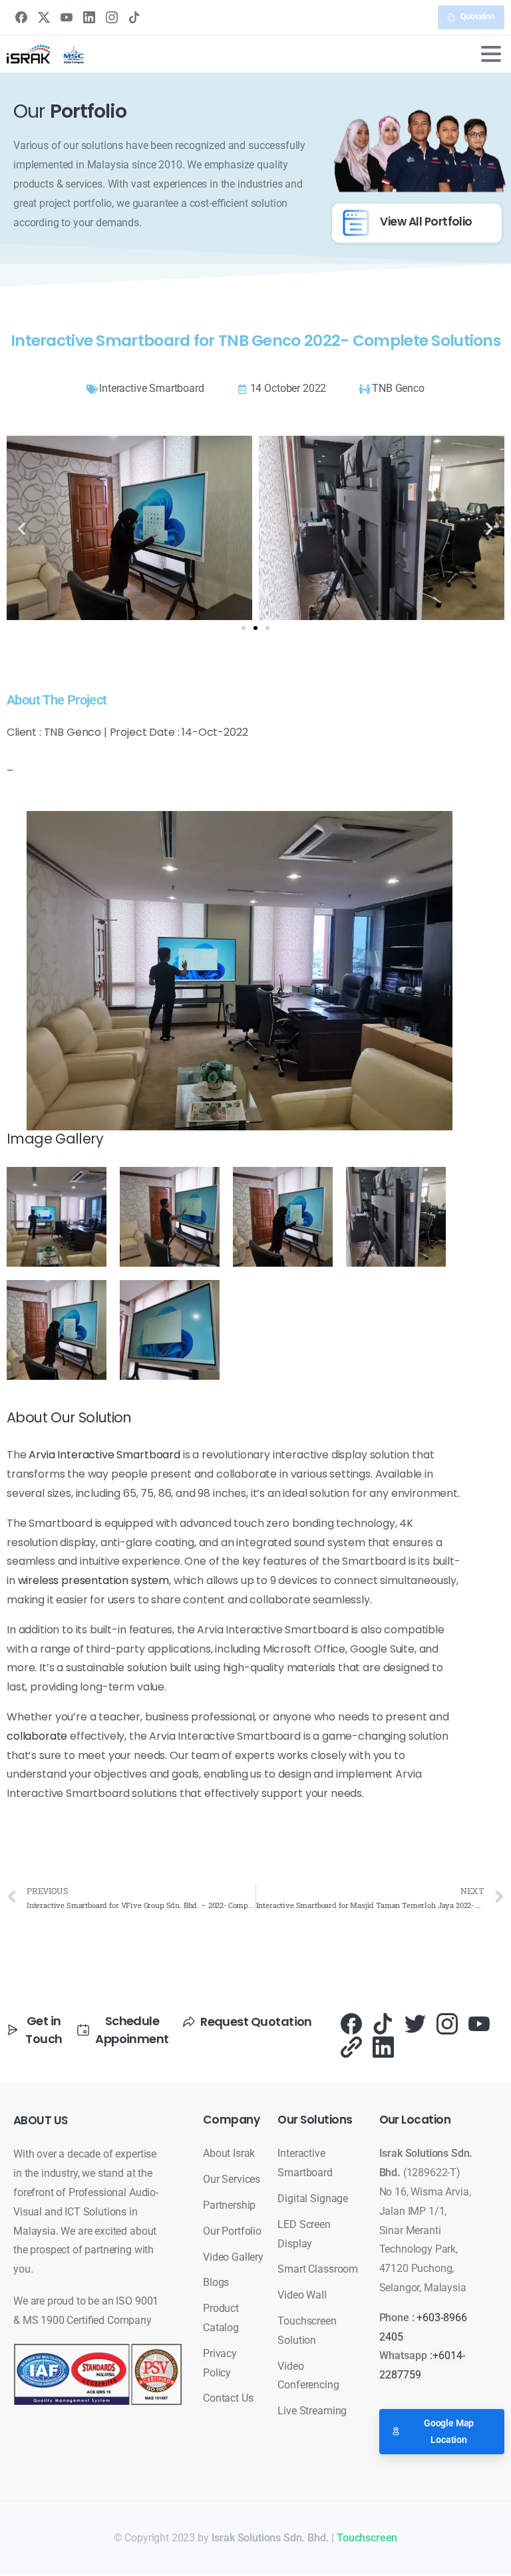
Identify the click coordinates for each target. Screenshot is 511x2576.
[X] (44, 17)
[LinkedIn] (89, 17)
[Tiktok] (383, 2023)
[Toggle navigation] (491, 54)
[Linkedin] (383, 2046)
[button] (22, 528)
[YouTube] (67, 17)
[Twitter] (415, 2023)
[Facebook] (21, 17)
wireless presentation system (94, 1580)
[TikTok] (134, 17)
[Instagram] (112, 17)
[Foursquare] (351, 2046)
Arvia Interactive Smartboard (104, 1455)
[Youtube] (479, 2023)
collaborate (37, 1736)
